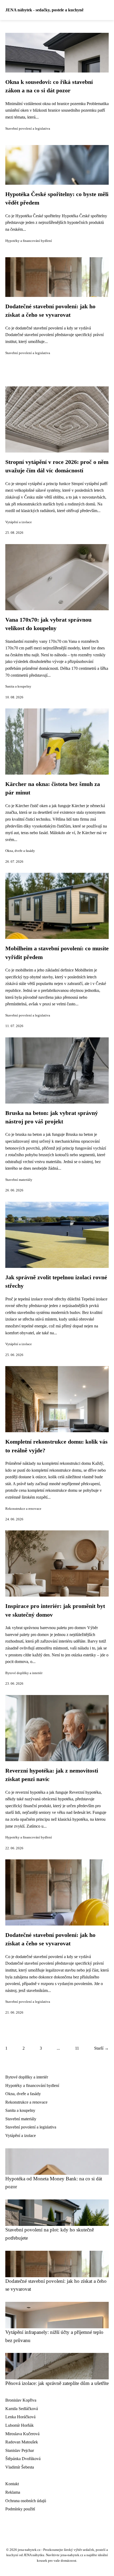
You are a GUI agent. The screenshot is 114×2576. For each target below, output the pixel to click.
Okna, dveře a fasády (20, 851)
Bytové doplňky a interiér (24, 1673)
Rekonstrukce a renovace (23, 1509)
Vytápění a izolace (19, 522)
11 (77, 2048)
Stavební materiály (19, 1180)
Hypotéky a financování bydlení (29, 241)
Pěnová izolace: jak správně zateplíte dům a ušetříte (57, 2383)
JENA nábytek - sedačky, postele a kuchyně (44, 10)
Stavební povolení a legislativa (28, 129)
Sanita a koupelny (18, 686)
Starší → (101, 2048)
